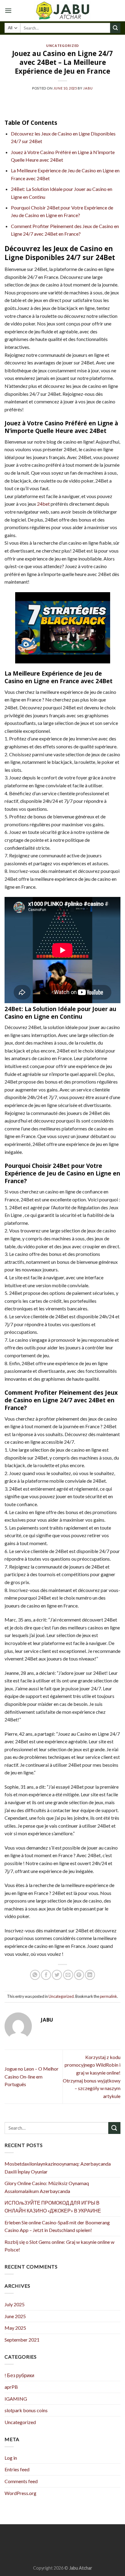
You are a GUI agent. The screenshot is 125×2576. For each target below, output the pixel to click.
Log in (11, 2458)
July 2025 (15, 2304)
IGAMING (16, 2399)
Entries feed (17, 2469)
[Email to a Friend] (68, 1975)
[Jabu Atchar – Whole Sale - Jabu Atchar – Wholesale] (62, 11)
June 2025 (15, 2316)
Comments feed (21, 2481)
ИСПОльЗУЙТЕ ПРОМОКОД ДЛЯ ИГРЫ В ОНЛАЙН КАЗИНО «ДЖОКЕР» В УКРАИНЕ (53, 2207)
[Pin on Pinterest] (79, 1975)
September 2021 (22, 2340)
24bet (43, 504)
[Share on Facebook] (46, 1975)
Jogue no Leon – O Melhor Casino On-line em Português (32, 2076)
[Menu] (8, 11)
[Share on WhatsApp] (35, 1975)
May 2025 (15, 2328)
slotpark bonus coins (26, 2410)
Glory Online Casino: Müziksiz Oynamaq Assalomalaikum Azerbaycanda (47, 2187)
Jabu (88, 88)
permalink (108, 1996)
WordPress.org (20, 2493)
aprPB (11, 2387)
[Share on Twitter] (57, 1975)
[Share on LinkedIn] (90, 1975)
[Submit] (115, 28)
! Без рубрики (19, 2375)
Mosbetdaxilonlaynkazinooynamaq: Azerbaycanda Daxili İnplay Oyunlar (58, 2168)
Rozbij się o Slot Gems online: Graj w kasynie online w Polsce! (59, 2246)
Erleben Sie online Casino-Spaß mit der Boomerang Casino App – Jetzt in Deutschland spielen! (57, 2226)
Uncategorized (62, 46)
